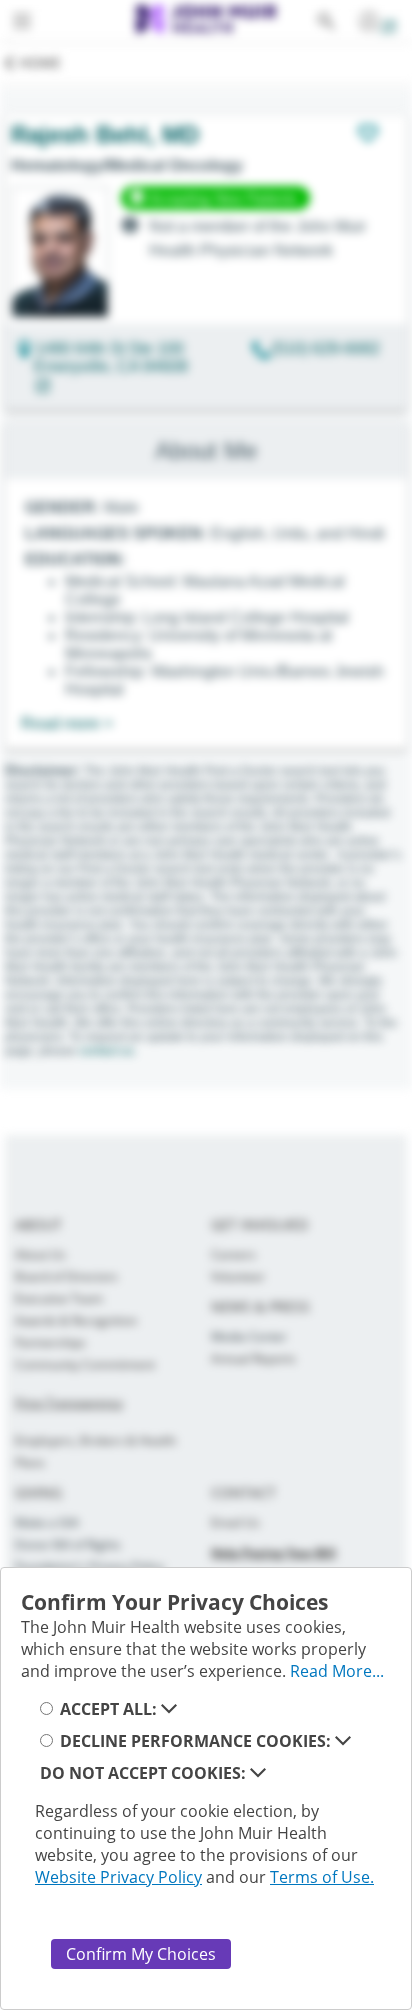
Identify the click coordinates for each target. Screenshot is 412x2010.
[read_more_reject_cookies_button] (258, 1773)
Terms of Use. (322, 1877)
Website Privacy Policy (118, 1877)
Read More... (337, 1671)
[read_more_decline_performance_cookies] (343, 1741)
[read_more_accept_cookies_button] (169, 1709)
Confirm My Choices (141, 1954)
